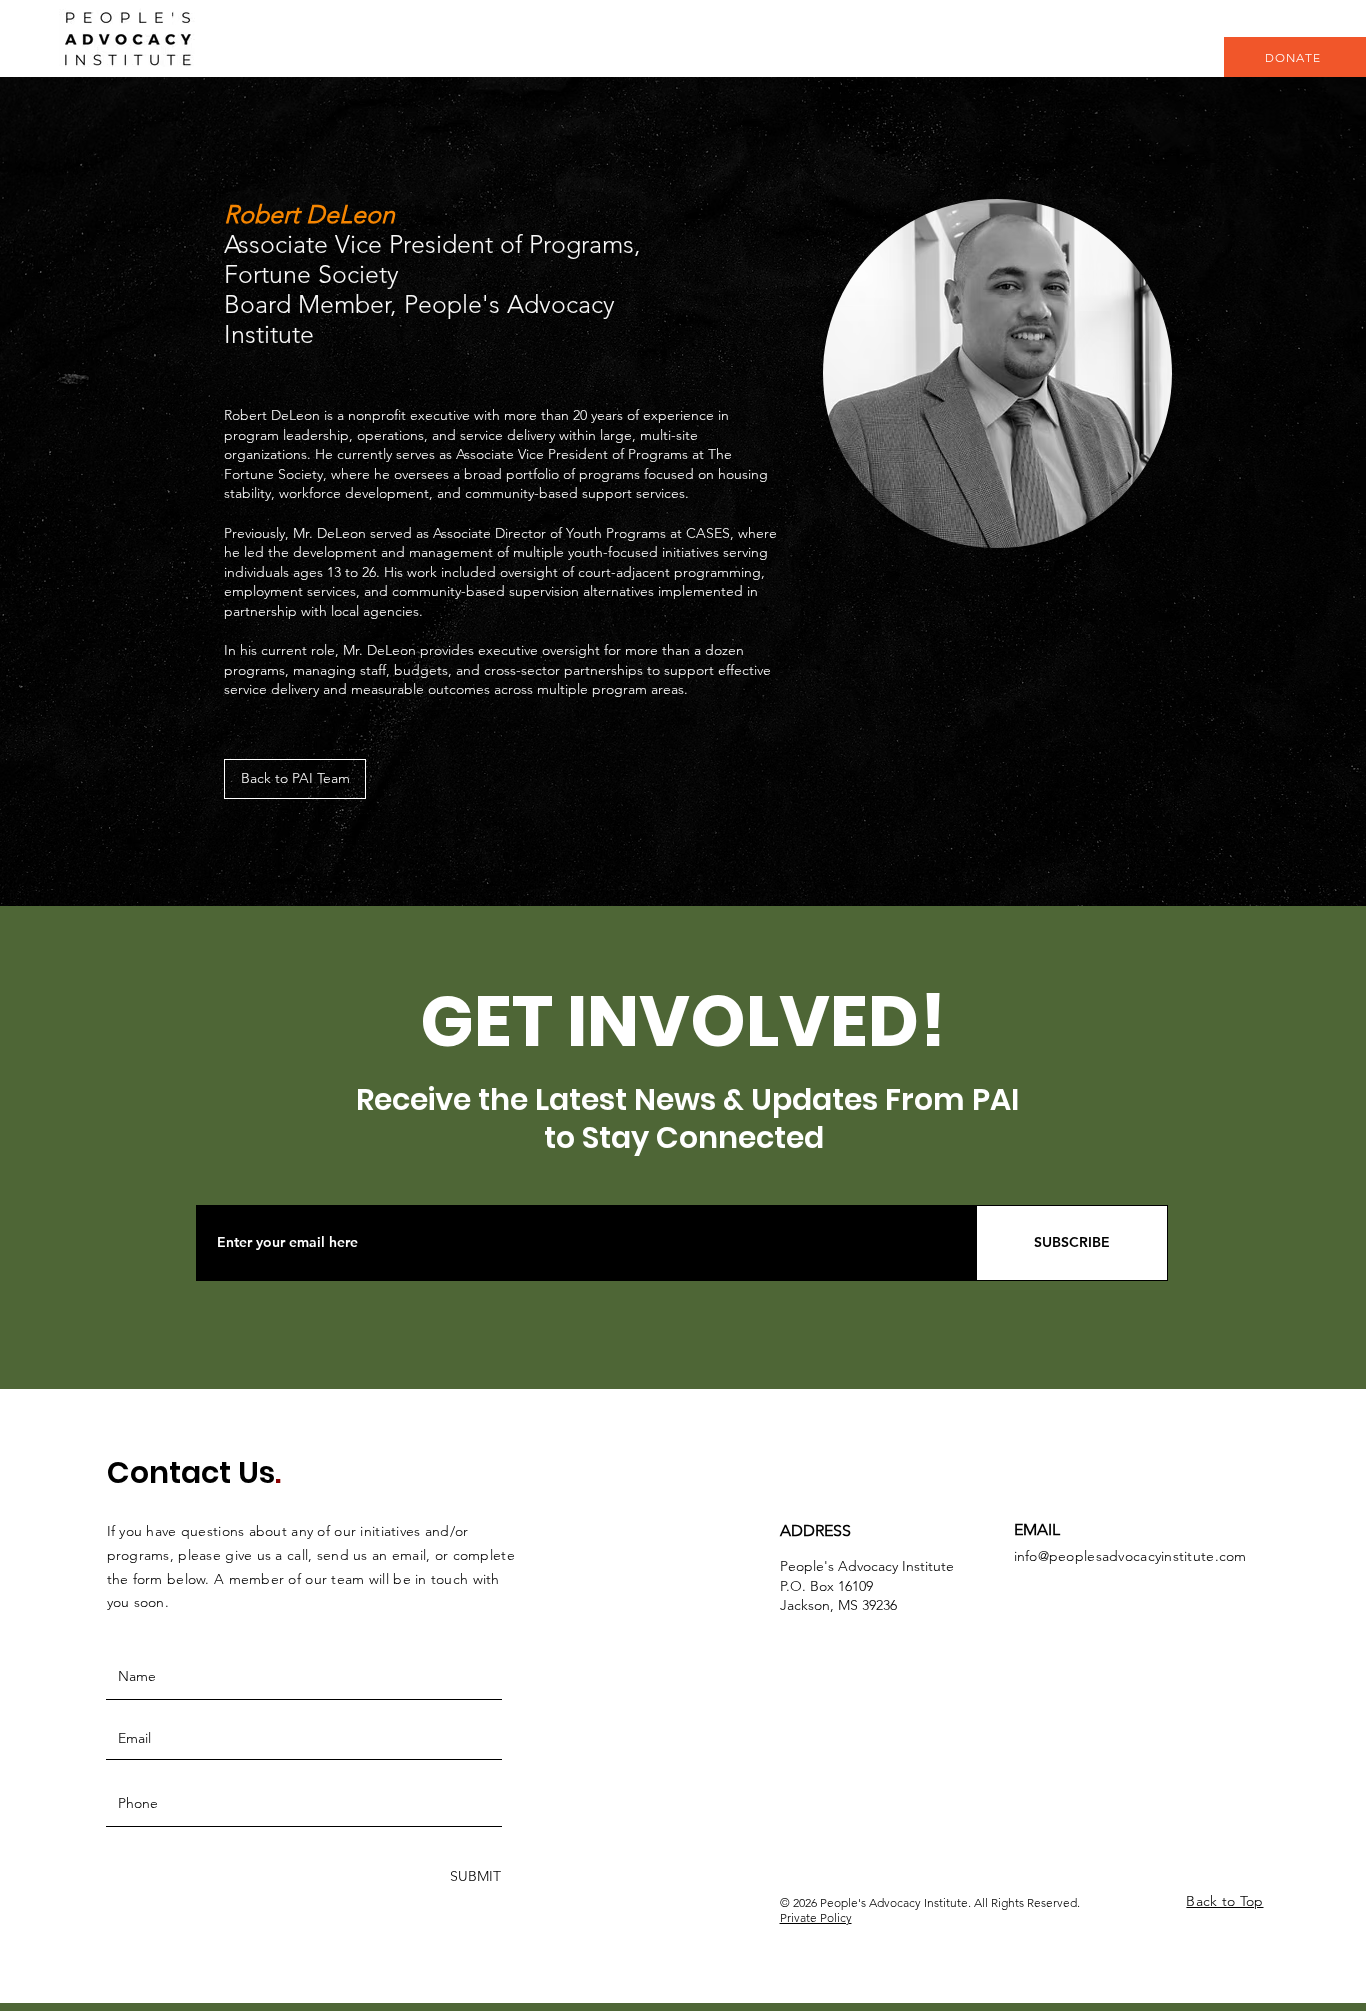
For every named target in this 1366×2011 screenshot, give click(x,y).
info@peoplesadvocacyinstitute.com (1130, 1556)
